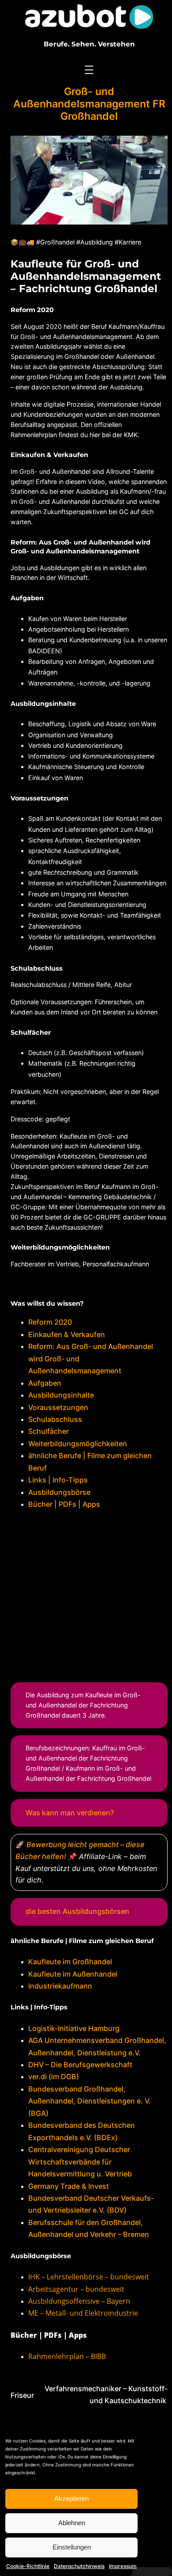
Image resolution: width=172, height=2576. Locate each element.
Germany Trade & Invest (69, 2186)
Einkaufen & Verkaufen (67, 1334)
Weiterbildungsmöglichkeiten (78, 1444)
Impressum (123, 2566)
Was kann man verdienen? (70, 1813)
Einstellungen (72, 2547)
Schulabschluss (55, 1419)
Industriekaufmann (60, 1986)
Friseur (22, 2395)
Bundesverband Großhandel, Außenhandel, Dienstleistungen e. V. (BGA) (90, 2101)
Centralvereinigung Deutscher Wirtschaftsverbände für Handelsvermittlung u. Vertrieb (80, 2162)
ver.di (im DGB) (54, 2077)
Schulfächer (49, 1431)
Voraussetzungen (58, 1407)
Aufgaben (45, 1383)
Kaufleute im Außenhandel (73, 1974)
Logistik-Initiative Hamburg (74, 2028)
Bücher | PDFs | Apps (64, 1504)
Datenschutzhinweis (79, 2566)
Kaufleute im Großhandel (70, 1962)
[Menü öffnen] (89, 70)
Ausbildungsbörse (59, 1492)
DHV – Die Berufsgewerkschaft (80, 2065)
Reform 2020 (50, 1322)
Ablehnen (72, 2523)
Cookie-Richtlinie (28, 2566)
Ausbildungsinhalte (61, 1395)
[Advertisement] (89, 1594)
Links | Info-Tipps (58, 1480)
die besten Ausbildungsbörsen (77, 1911)
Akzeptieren (71, 2498)
